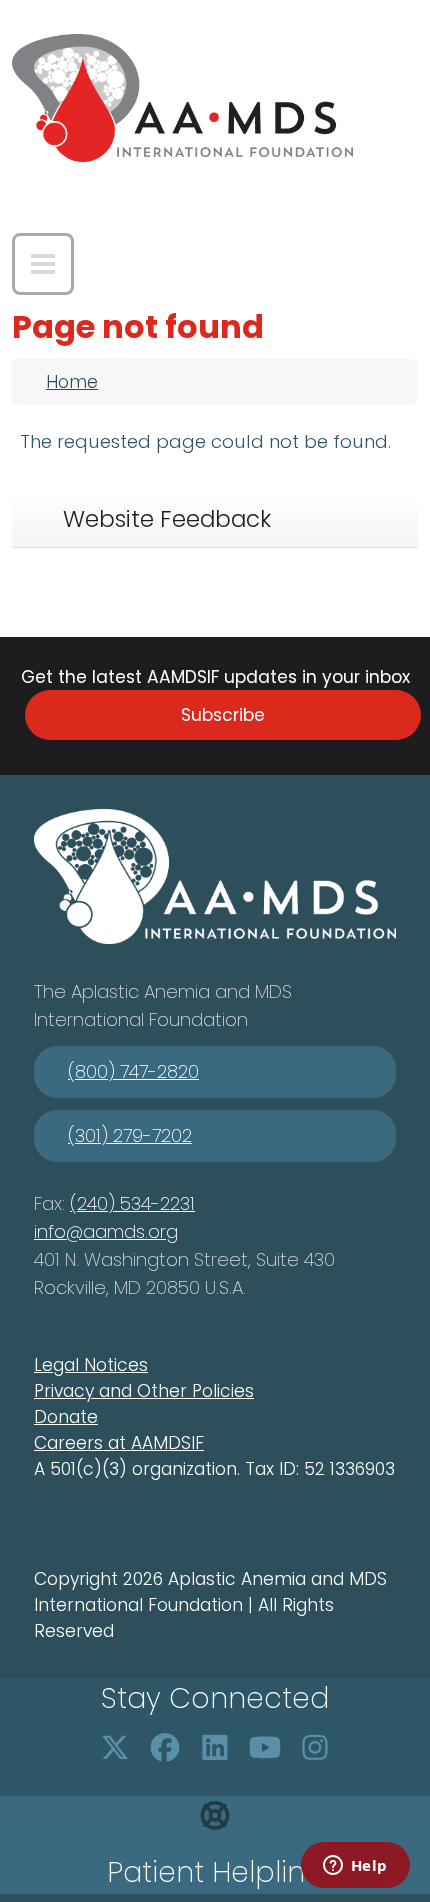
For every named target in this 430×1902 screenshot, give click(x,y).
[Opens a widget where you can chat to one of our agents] (355, 1867)
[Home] (182, 98)
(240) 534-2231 (132, 1203)
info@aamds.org (106, 1231)
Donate (66, 1417)
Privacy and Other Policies (144, 1391)
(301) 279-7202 (130, 1135)
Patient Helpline (215, 1872)
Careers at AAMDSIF (119, 1443)
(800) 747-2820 (133, 1071)
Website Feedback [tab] (167, 519)
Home (72, 382)
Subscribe (223, 715)
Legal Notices (91, 1365)
